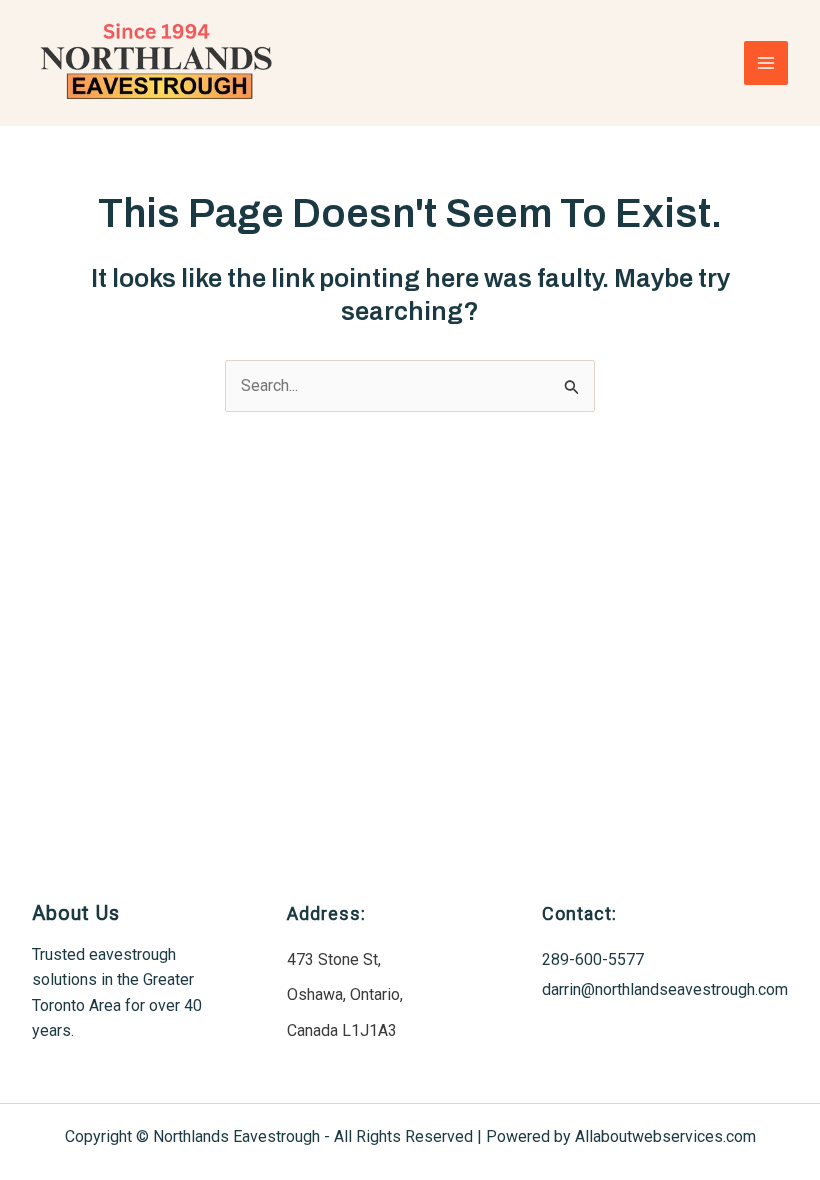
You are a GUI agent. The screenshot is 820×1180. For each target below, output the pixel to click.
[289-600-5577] (593, 960)
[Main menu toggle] (766, 63)
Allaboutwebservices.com (665, 1136)
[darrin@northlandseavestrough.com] (665, 990)
